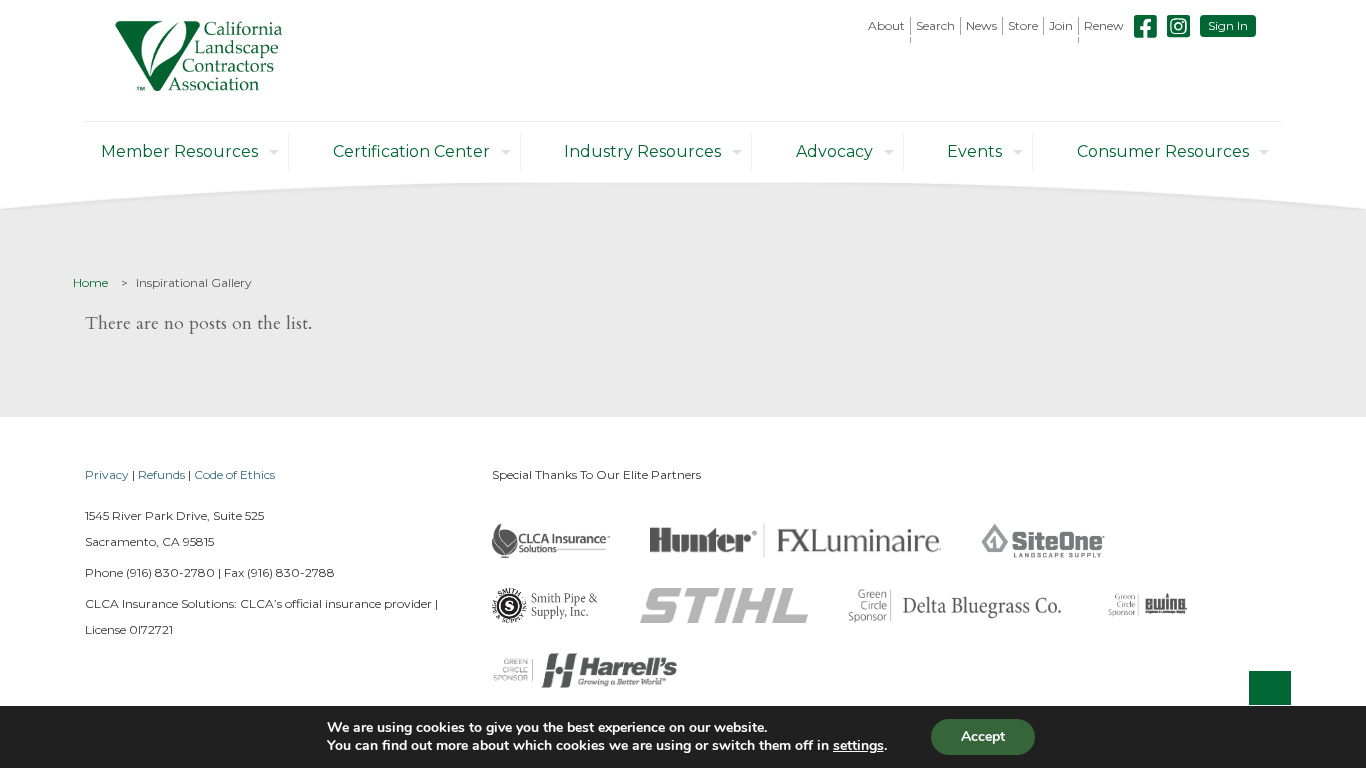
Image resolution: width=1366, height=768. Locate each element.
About (886, 25)
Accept (983, 736)
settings (858, 746)
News (981, 25)
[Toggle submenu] (887, 40)
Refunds (161, 474)
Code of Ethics (234, 474)
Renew (1104, 25)
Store (1023, 25)
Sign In (1228, 25)
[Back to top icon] (1270, 692)
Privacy (107, 474)
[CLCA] (198, 60)
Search (935, 25)
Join (1061, 25)
